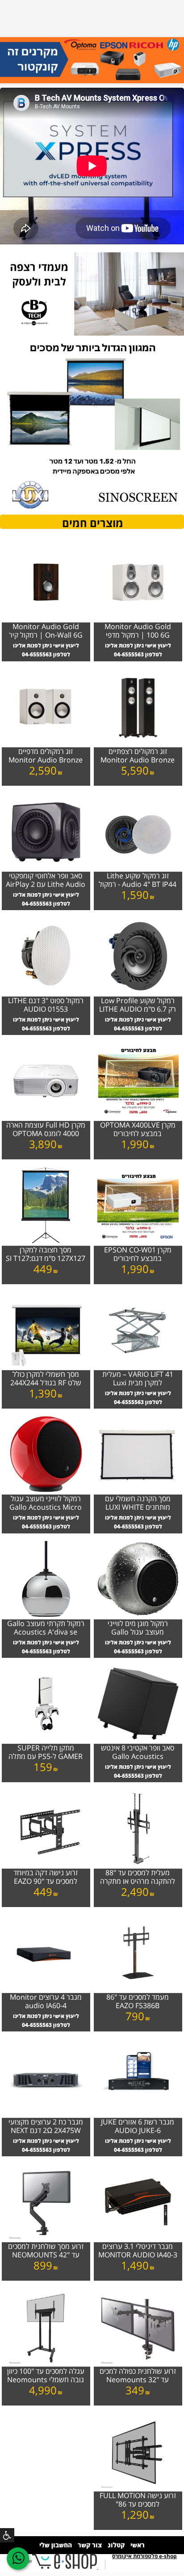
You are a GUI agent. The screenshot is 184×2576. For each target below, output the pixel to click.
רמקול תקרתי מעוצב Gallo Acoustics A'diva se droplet (46, 1628)
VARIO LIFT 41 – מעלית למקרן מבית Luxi (138, 1379)
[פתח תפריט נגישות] (7, 2535)
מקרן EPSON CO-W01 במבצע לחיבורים (138, 1254)
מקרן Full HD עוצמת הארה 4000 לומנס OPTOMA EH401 (46, 1130)
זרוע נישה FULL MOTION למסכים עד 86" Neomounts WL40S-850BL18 (138, 2500)
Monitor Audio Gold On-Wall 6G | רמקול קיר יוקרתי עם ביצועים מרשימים (46, 631)
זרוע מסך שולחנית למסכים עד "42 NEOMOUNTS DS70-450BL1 (46, 2251)
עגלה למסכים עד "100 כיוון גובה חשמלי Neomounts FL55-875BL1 (46, 2376)
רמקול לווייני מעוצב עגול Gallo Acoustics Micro (46, 1503)
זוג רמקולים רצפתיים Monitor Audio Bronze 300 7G (138, 756)
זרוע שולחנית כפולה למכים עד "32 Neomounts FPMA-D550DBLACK (138, 2376)
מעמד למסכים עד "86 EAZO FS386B (138, 2002)
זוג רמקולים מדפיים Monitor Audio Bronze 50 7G (46, 756)
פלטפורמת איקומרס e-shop (144, 2556)
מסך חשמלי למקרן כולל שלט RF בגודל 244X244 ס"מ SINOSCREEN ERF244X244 (46, 1379)
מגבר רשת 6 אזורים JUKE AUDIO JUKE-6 (138, 2127)
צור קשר (90, 2545)
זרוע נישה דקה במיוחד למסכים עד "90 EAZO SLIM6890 (46, 1878)
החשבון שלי (56, 2545)
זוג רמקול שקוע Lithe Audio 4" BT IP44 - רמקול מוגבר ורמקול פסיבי (138, 881)
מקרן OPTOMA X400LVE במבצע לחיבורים (138, 1130)
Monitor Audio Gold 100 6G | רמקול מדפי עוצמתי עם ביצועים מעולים (138, 631)
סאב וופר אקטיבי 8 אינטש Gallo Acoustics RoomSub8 (138, 1753)
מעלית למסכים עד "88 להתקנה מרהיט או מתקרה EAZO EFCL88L (138, 1878)
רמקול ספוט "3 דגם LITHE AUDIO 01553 (46, 1005)
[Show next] (12, 66)
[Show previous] (172, 66)
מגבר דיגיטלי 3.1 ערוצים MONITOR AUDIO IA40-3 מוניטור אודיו (138, 2251)
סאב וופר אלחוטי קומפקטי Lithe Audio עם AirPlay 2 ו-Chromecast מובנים (46, 881)
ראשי (138, 2545)
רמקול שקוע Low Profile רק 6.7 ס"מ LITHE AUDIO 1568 (138, 1005)
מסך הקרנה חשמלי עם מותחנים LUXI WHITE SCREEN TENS (138, 1503)
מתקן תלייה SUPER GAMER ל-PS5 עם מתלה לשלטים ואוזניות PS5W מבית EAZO (46, 1753)
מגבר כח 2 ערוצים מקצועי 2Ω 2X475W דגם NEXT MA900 (46, 2127)
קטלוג (116, 2545)
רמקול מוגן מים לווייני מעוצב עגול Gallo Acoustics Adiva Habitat (138, 1628)
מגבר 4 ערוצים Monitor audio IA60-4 (46, 2002)
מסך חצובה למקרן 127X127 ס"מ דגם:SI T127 (46, 1254)
